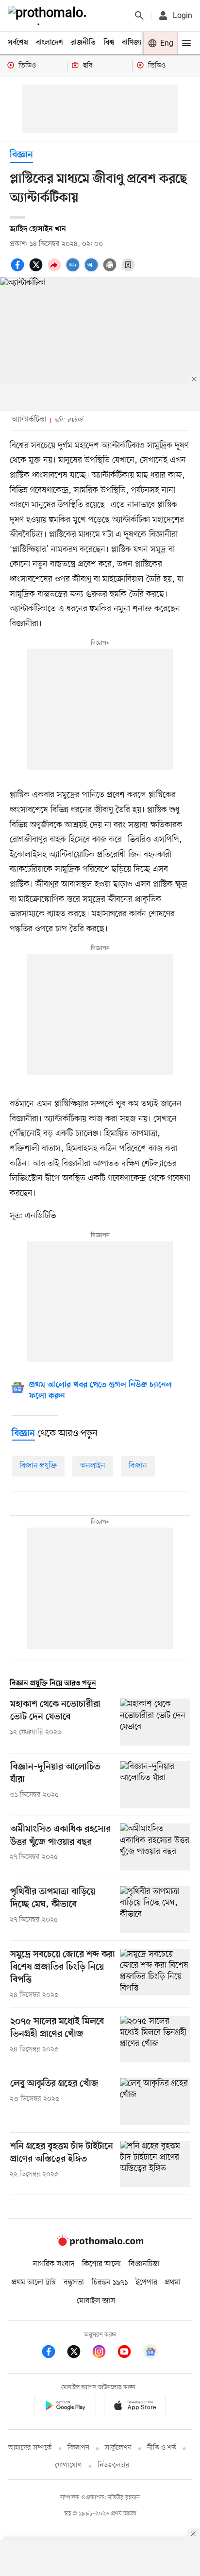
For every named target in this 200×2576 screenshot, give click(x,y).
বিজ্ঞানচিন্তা (144, 2264)
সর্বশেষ (18, 43)
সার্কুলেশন (118, 2448)
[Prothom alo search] (139, 16)
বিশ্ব (109, 43)
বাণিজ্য (132, 43)
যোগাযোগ (68, 2465)
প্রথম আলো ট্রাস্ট (34, 2283)
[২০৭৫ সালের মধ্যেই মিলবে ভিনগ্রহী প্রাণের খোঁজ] (155, 2039)
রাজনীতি (83, 43)
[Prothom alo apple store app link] (135, 2407)
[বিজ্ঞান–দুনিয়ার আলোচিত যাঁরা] (155, 1785)
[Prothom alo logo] (100, 2244)
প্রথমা (173, 2283)
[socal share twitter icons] (37, 270)
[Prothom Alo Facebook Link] (53, 2353)
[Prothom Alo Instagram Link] (104, 2353)
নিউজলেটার (114, 2465)
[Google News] (150, 2353)
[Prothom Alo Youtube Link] (129, 2353)
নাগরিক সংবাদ (54, 2264)
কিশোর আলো (101, 2264)
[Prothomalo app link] (65, 2407)
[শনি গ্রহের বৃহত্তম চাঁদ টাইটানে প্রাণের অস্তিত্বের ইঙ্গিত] (155, 2164)
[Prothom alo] (49, 16)
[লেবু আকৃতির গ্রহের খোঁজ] (155, 2102)
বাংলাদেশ (50, 43)
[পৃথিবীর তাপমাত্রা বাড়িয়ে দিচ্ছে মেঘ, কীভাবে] (155, 1910)
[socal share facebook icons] (19, 270)
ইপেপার (146, 2283)
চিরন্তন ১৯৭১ (110, 2283)
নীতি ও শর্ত (162, 2448)
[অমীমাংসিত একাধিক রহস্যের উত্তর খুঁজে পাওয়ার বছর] (155, 1847)
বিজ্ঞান (21, 155)
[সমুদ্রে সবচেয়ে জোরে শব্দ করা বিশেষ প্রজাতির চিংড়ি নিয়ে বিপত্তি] (155, 1975)
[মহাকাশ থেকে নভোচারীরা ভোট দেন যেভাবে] (155, 1722)
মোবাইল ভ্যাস (96, 2301)
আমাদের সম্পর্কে (30, 2448)
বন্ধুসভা (74, 2283)
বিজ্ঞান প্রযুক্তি (38, 1466)
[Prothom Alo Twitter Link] (79, 2353)
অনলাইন (93, 1466)
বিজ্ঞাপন (78, 2448)
